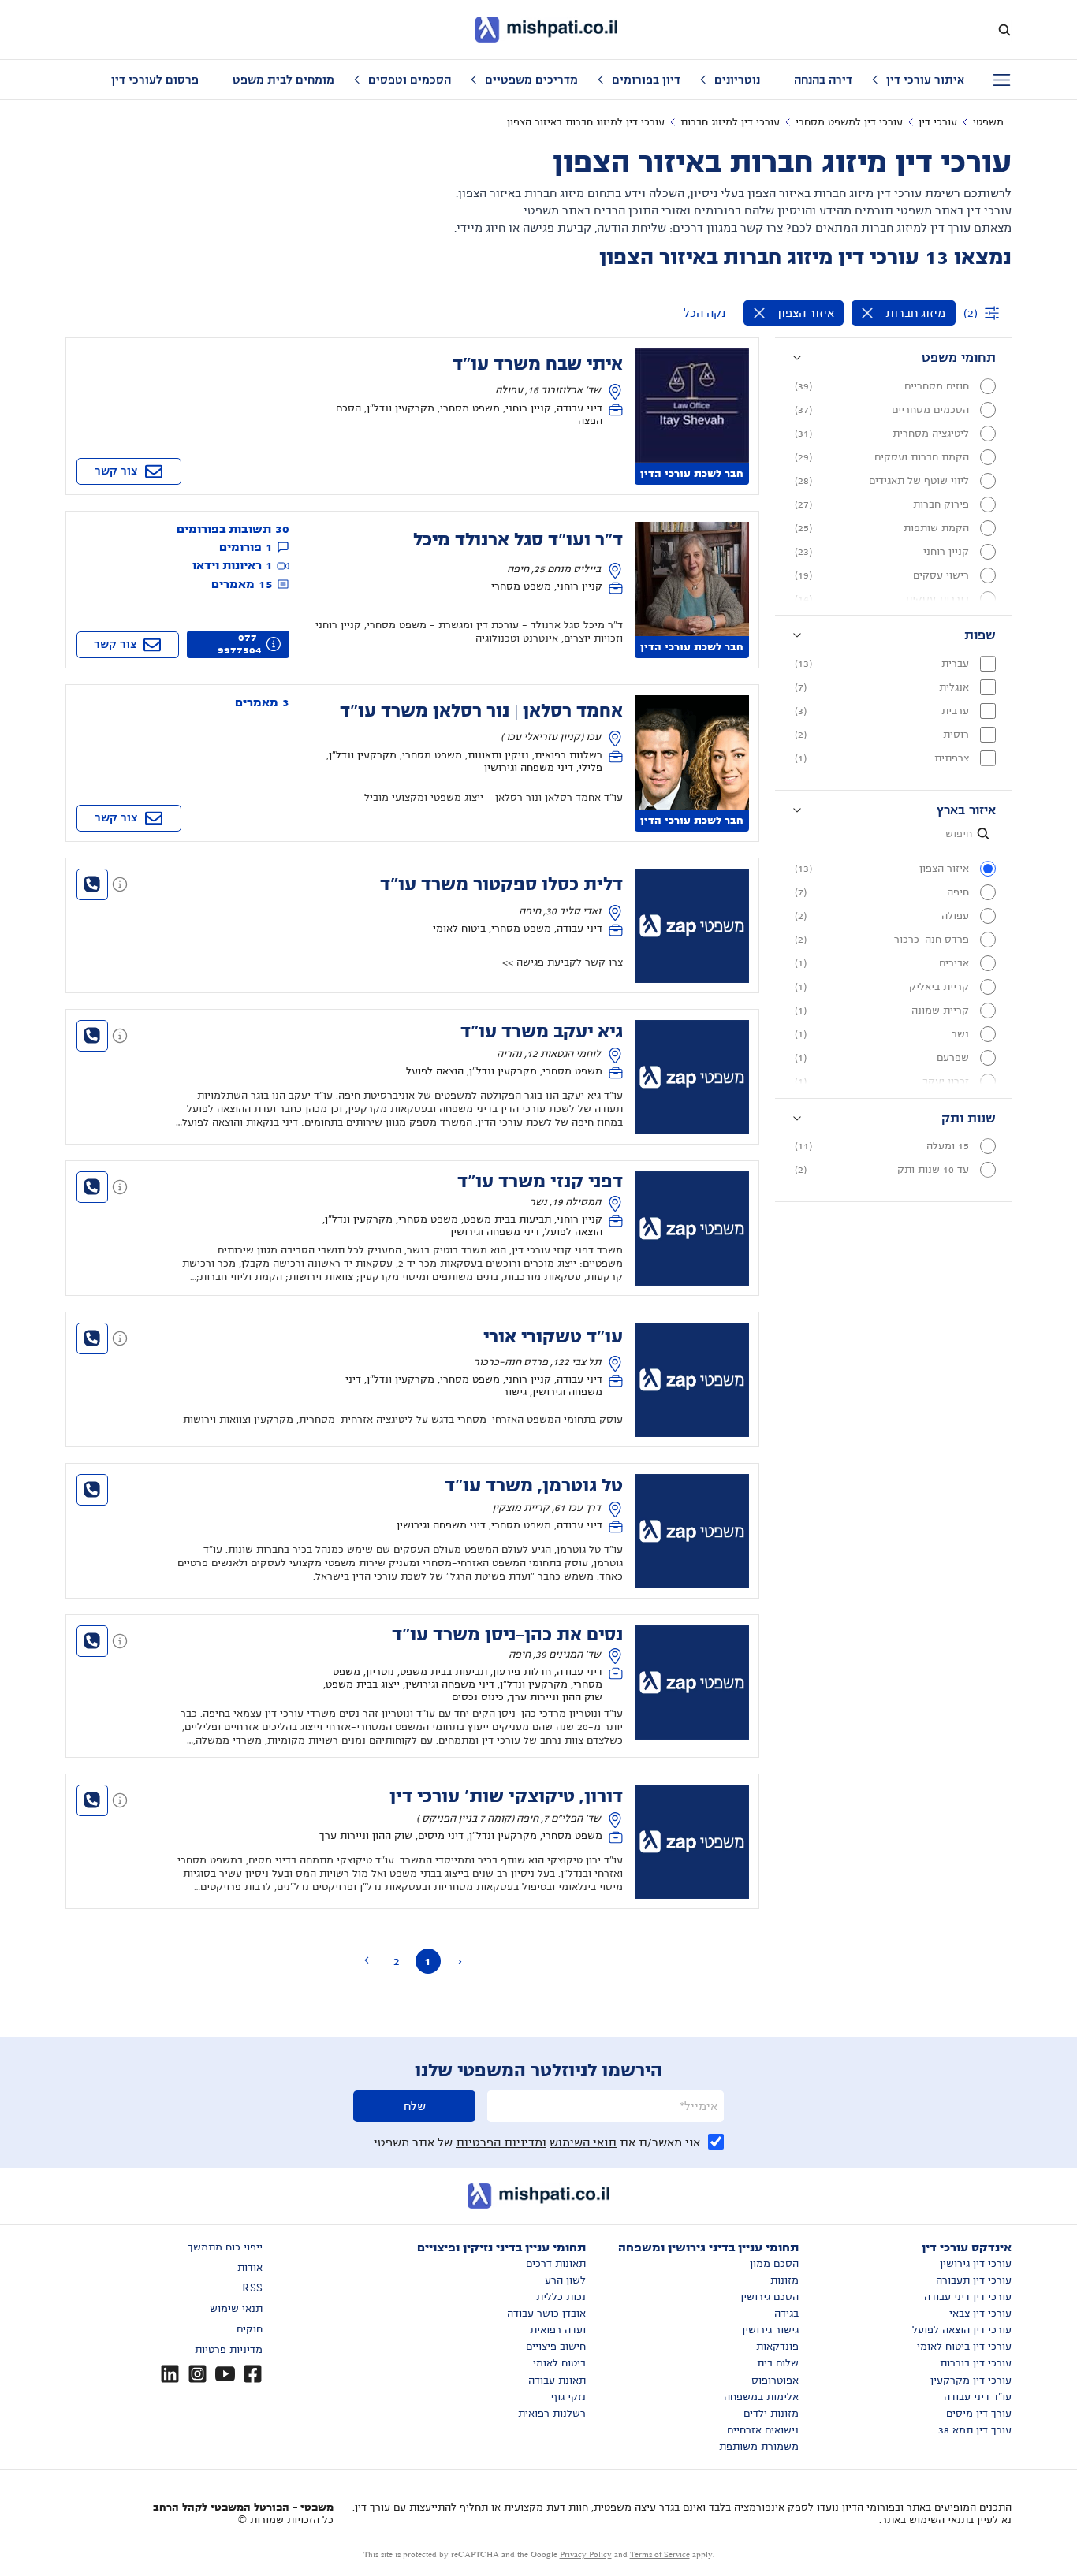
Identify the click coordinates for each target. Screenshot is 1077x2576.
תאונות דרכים (556, 2264)
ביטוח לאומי (559, 2363)
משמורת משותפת (759, 2447)
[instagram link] (198, 2374)
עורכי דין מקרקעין (971, 2381)
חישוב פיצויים (556, 2347)
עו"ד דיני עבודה (978, 2397)
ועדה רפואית (558, 2330)
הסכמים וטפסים (410, 80)
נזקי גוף (568, 2397)
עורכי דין (938, 122)
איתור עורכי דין (925, 80)
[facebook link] (253, 2374)
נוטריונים (737, 80)
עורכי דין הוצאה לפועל (962, 2330)
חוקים (250, 2329)
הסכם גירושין (770, 2297)
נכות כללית (561, 2297)
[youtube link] (225, 2374)
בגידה (786, 2314)
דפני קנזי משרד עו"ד (540, 1182)
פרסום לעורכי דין (155, 80)
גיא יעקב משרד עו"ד (542, 1032)
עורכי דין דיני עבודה (968, 2297)
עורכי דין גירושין (976, 2264)
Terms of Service (660, 2554)
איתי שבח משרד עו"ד (538, 364)
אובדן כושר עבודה (546, 2314)
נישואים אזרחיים (763, 2430)
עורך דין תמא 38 (975, 2430)
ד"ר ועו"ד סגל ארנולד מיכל (518, 540)
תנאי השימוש (583, 2142)
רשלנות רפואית (552, 2414)
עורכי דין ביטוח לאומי (964, 2347)
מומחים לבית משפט (283, 80)
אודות (250, 2268)
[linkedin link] (170, 2374)
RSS (252, 2288)
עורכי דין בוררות (976, 2363)
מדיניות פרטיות (229, 2350)
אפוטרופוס (775, 2381)
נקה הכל (704, 313)
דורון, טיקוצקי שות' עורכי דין (506, 1796)
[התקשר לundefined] (92, 884)
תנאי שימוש (236, 2309)
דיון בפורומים (646, 80)
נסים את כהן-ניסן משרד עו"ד (507, 1635)
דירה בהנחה (823, 80)
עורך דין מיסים (979, 2414)
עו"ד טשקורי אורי (553, 1337)
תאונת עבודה (557, 2381)
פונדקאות (777, 2347)
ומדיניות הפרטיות (501, 2142)
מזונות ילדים (771, 2414)
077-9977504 (240, 644)
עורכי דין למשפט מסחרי (849, 122)
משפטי (988, 122)
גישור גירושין (770, 2330)
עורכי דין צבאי (980, 2314)
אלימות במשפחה (761, 2397)
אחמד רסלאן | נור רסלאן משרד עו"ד (481, 711)
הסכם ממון (774, 2264)
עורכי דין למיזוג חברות (730, 122)
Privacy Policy (586, 2554)
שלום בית (778, 2363)
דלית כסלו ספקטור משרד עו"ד (501, 884)
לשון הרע (565, 2280)
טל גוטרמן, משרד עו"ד (534, 1486)
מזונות (784, 2280)
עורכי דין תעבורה (974, 2280)
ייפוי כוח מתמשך (225, 2247)
